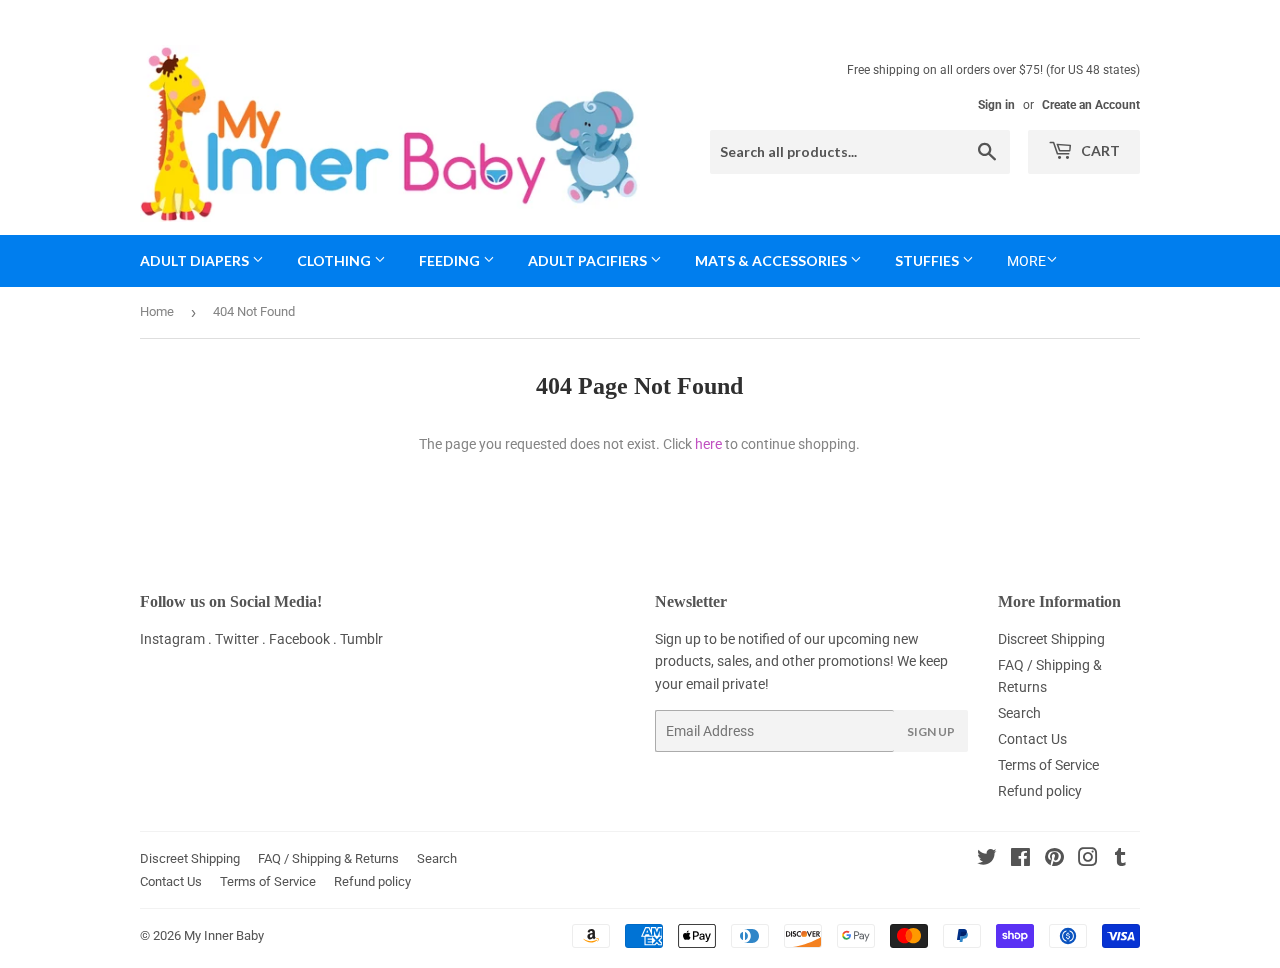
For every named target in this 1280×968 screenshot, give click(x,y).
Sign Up (931, 731)
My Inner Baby (224, 935)
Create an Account (1091, 105)
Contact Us (1032, 739)
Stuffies (928, 260)
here (708, 444)
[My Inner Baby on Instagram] (1088, 860)
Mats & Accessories (772, 260)
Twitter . (242, 639)
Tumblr (361, 639)
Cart (1099, 150)
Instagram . (177, 639)
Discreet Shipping (1051, 639)
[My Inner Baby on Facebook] (1020, 860)
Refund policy (1040, 791)
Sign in (996, 105)
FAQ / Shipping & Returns (328, 858)
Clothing (335, 260)
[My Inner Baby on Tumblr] (1120, 860)
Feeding (451, 260)
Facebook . (304, 639)
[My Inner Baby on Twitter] (987, 860)
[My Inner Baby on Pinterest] (1054, 860)
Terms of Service (1048, 765)
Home (157, 311)
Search (1019, 713)
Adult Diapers (196, 260)
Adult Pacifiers (589, 260)
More (1026, 261)
